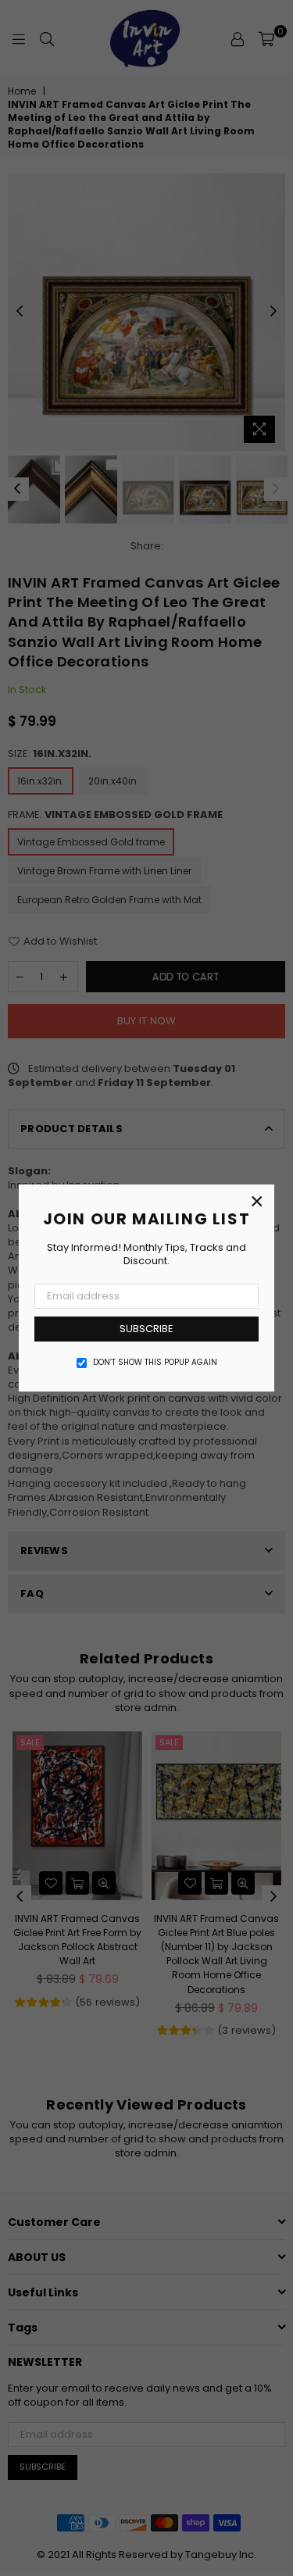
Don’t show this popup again (155, 1363)
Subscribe (146, 1329)
